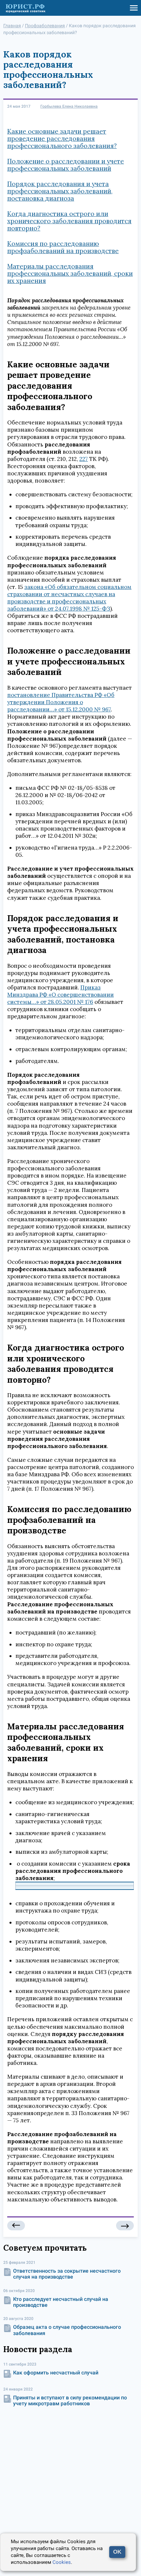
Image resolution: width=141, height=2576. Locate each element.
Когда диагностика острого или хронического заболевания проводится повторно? (69, 221)
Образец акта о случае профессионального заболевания (67, 2330)
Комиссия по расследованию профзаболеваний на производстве (63, 247)
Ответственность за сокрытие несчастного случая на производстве (67, 2274)
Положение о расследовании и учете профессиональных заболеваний (66, 165)
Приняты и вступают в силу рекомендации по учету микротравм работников (70, 2401)
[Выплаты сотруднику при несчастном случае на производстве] (16, 2226)
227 (84, 459)
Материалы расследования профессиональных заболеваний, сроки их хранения (70, 273)
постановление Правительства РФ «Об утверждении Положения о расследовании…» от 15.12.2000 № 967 (61, 702)
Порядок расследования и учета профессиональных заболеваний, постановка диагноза (60, 191)
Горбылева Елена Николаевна (69, 107)
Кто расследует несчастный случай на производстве (61, 2302)
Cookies (62, 2562)
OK (117, 2552)
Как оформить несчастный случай (56, 2373)
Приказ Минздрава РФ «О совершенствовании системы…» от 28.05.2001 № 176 (60, 995)
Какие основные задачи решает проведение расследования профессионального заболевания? (62, 139)
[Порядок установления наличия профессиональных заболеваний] (125, 2226)
